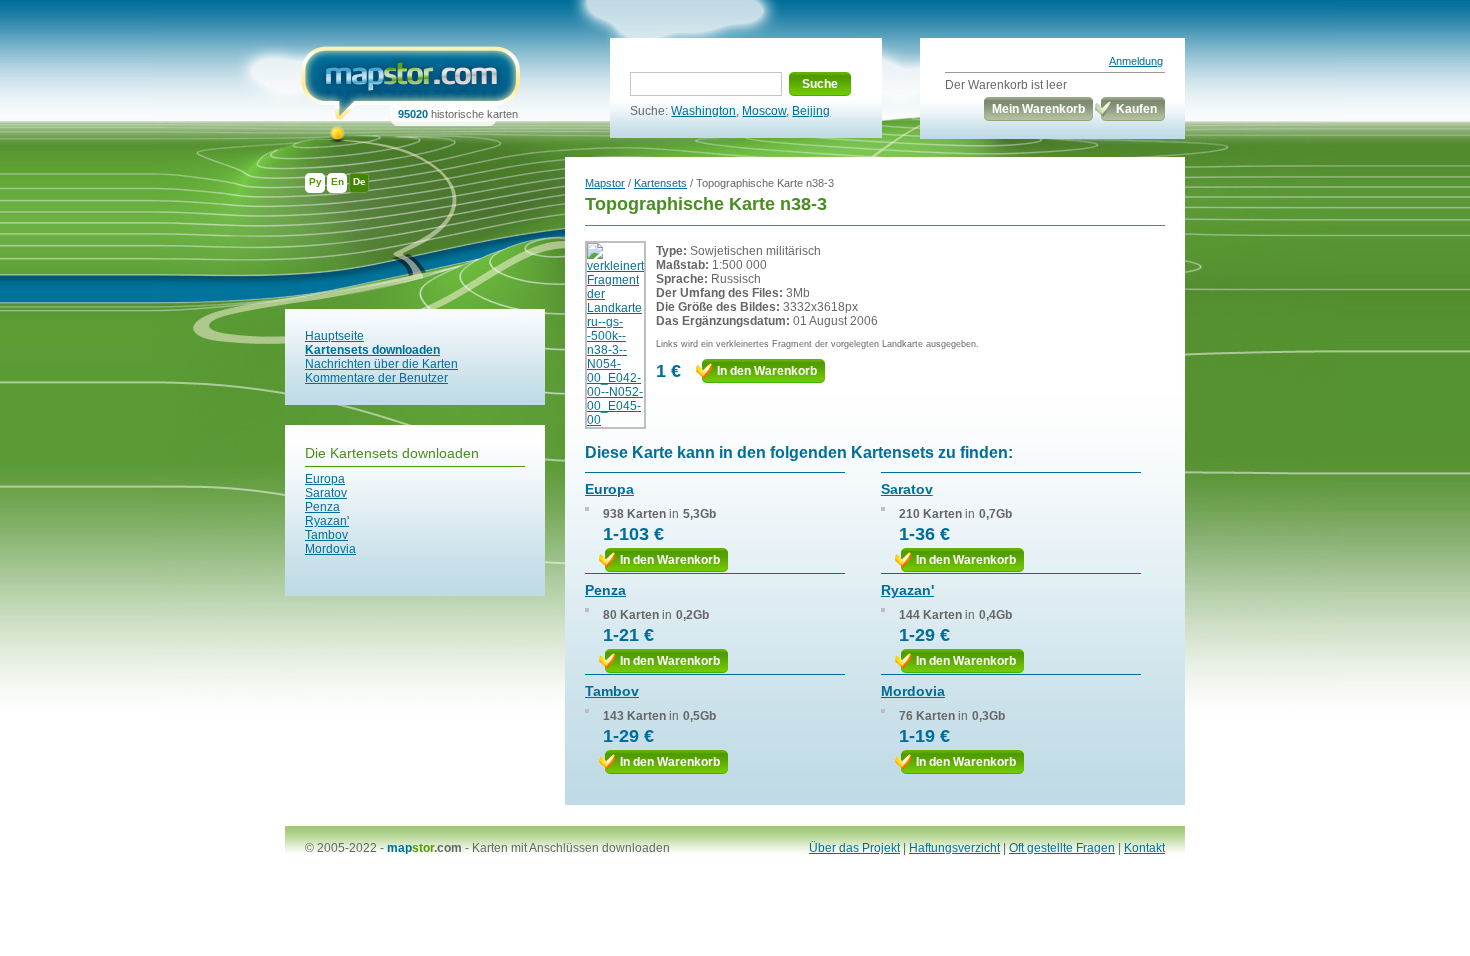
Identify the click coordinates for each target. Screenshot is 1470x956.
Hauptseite (334, 336)
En (337, 181)
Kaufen (1136, 109)
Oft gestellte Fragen (1062, 848)
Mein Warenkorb (1038, 109)
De (359, 181)
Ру (315, 181)
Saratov (326, 493)
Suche (820, 84)
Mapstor (605, 183)
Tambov (326, 535)
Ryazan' (327, 521)
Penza (322, 507)
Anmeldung (1136, 61)
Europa (325, 479)
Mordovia (330, 549)
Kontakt (1144, 848)
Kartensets (660, 183)
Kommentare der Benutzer (376, 378)
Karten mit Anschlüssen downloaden (571, 848)
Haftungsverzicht (954, 848)
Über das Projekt (854, 848)
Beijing (811, 111)
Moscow (764, 111)
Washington (703, 111)
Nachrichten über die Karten (381, 364)
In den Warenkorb (767, 371)
